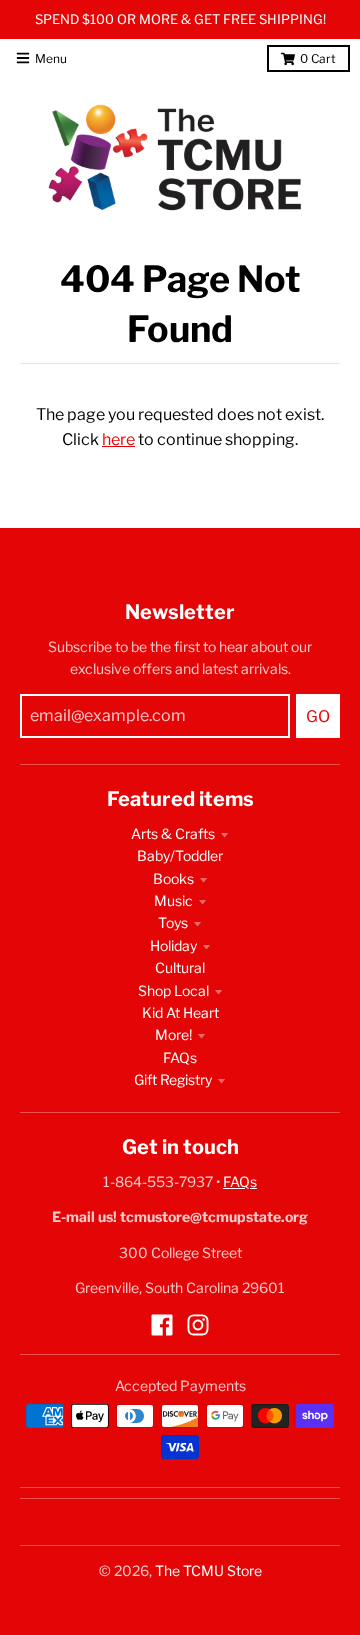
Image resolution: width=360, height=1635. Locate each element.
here (118, 439)
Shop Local (173, 990)
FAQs (180, 1057)
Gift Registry (173, 1079)
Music (173, 900)
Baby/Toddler (180, 855)
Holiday (173, 945)
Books (173, 878)
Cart (318, 58)
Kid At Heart (180, 1012)
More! (173, 1034)
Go (318, 716)
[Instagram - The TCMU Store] (198, 1325)
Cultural (180, 967)
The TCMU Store (208, 1570)
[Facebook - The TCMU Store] (162, 1325)
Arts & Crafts (173, 833)
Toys (173, 922)
